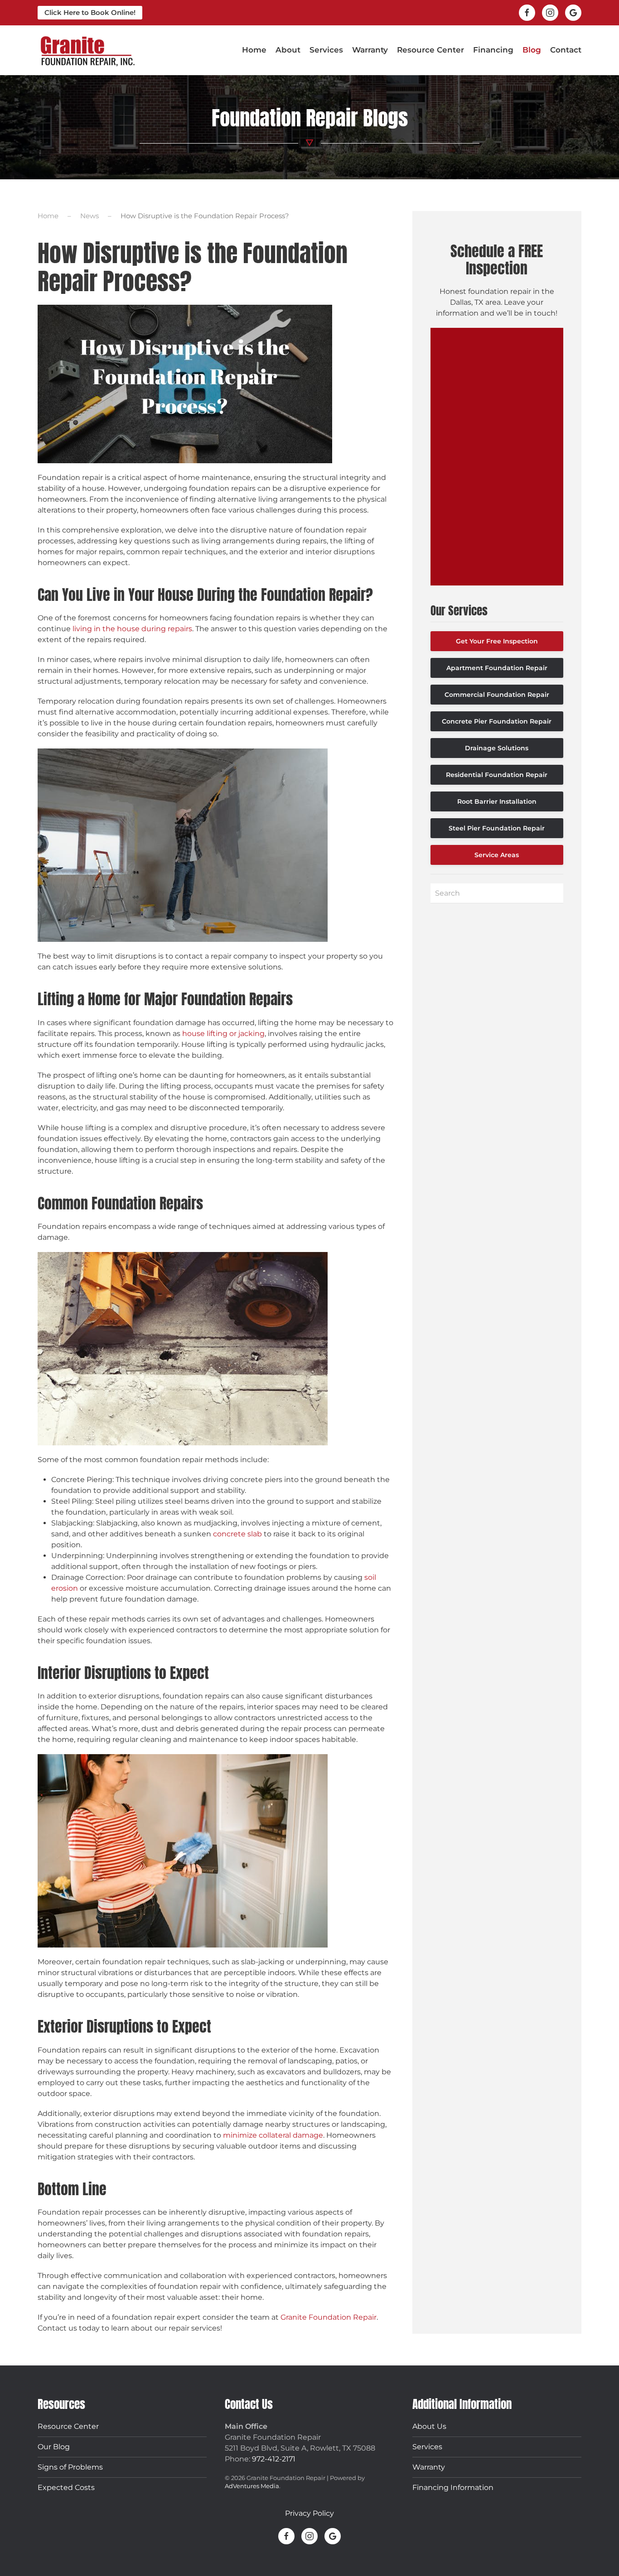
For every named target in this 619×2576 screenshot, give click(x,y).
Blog (532, 50)
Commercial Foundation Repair (497, 695)
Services (427, 2447)
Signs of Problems (70, 2467)
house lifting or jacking (223, 1034)
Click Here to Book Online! (90, 12)
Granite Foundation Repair (329, 2317)
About (288, 50)
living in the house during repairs (132, 629)
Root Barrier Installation (497, 801)
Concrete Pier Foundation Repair (497, 721)
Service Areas (497, 855)
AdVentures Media (252, 2486)
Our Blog (54, 2447)
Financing (493, 50)
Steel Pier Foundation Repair (497, 828)
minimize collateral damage (273, 2135)
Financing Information (453, 2487)
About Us (429, 2426)
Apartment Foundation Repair (497, 668)
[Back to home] (87, 50)
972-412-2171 (274, 2459)
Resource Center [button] (430, 50)
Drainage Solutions (497, 748)
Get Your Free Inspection (497, 641)
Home (254, 50)
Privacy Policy (309, 2513)
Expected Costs (66, 2487)
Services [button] (326, 50)
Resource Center (68, 2426)
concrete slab (237, 1534)
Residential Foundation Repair (497, 775)
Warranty (370, 50)
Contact (566, 50)
